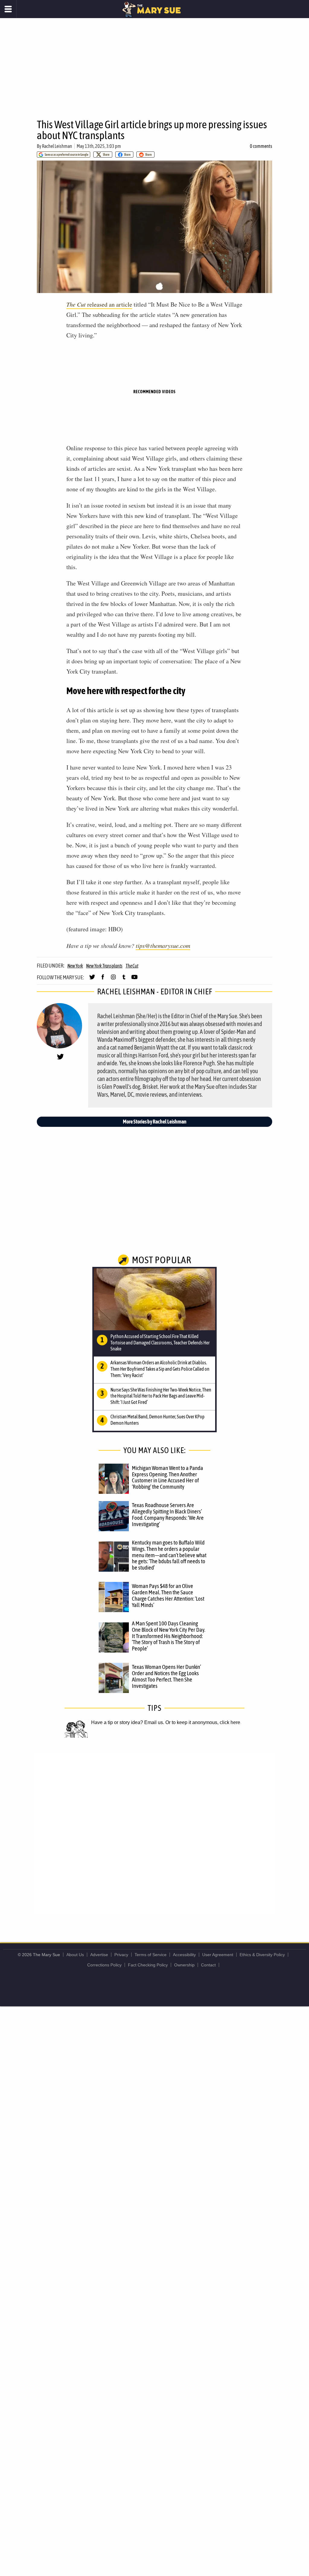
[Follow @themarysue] (92, 980)
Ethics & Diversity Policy (262, 1955)
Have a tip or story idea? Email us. (128, 1722)
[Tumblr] (124, 980)
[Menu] (8, 9)
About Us (75, 1955)
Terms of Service (151, 1955)
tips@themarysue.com (163, 945)
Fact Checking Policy (148, 1965)
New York (75, 966)
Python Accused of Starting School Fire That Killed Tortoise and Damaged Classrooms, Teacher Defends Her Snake (160, 1343)
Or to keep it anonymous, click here (203, 1722)
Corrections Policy (104, 1965)
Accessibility (184, 1955)
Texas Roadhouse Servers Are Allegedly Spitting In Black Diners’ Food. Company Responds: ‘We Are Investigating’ (168, 1514)
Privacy (121, 1955)
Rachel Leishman (57, 146)
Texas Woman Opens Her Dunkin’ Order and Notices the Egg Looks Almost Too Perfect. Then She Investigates (166, 1676)
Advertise (99, 1955)
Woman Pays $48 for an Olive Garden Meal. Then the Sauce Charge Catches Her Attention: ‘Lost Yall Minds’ (168, 1595)
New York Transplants (104, 966)
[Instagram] (113, 980)
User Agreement (218, 1955)
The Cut (132, 966)
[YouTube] (134, 980)
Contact (208, 1965)
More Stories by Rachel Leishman (155, 1122)
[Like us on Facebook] (103, 980)
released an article (99, 304)
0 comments (261, 146)
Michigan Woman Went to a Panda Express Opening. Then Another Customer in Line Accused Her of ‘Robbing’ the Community (167, 1477)
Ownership (184, 1965)
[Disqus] (154, 1834)
